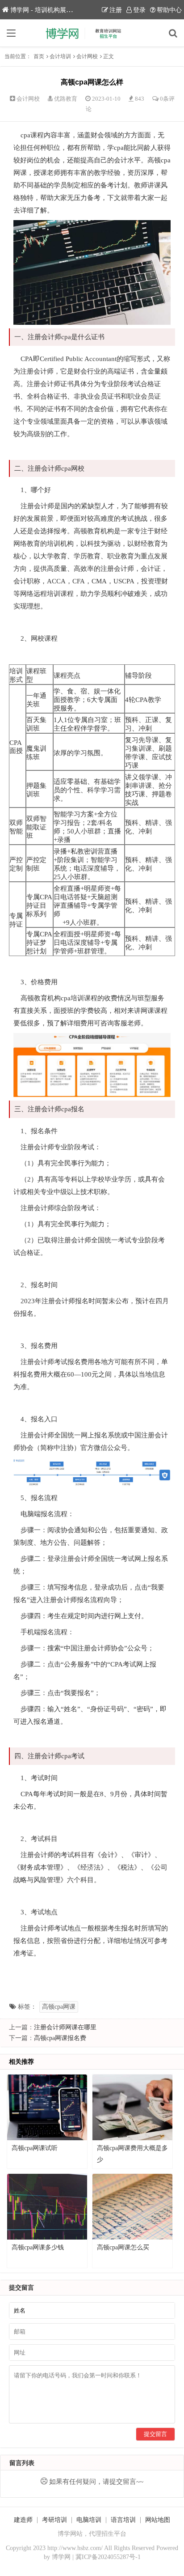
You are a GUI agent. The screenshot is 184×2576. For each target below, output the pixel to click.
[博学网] (92, 33)
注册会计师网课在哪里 (65, 2027)
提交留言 (155, 2434)
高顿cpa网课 (59, 2007)
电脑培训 (89, 2520)
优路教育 (66, 99)
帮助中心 (169, 10)
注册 (116, 10)
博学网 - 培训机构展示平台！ (51, 10)
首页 (39, 56)
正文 (109, 56)
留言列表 (22, 2463)
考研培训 (54, 2520)
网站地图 (158, 2520)
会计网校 (87, 56)
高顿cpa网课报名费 (60, 2038)
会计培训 (60, 56)
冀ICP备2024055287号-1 (108, 2557)
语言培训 (123, 2520)
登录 (139, 10)
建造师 (23, 2520)
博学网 (61, 2557)
